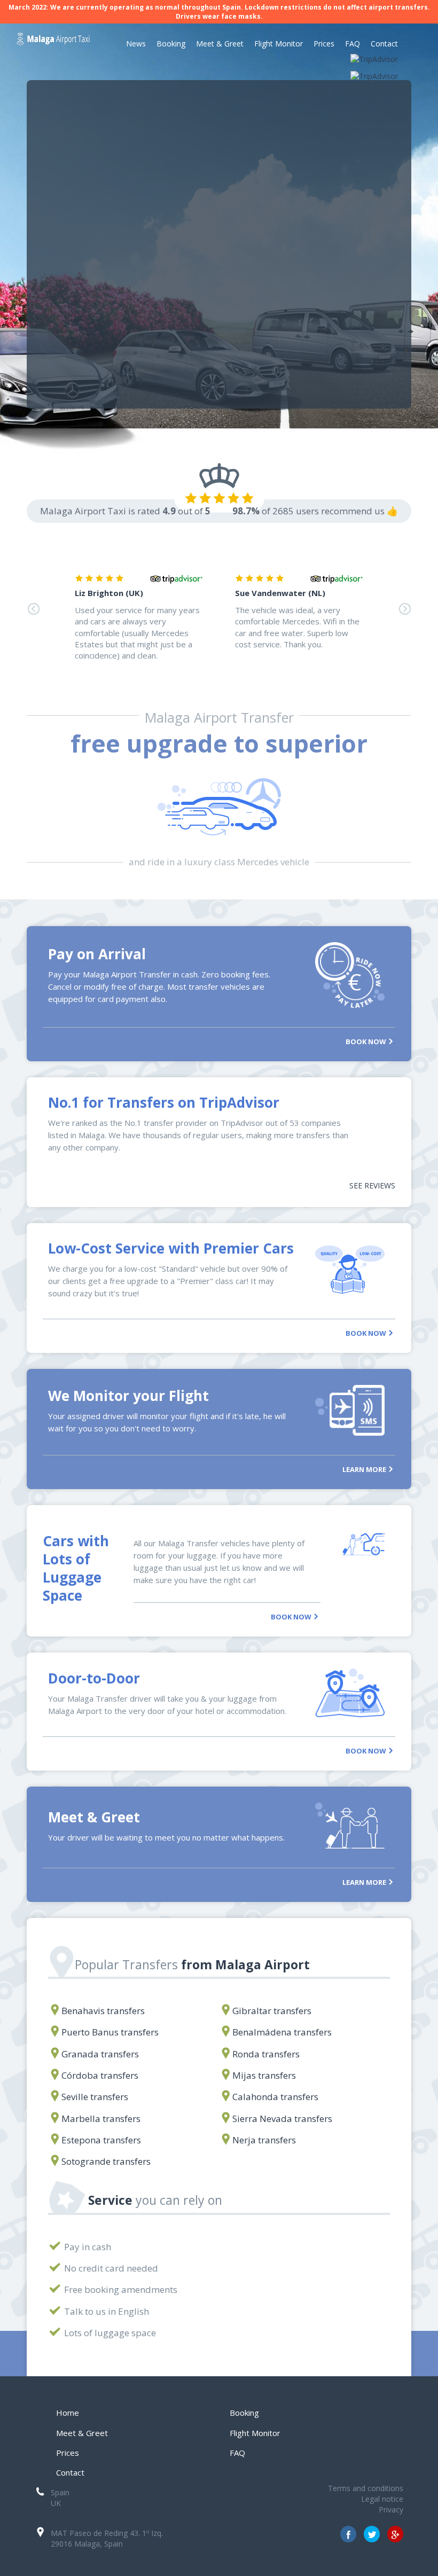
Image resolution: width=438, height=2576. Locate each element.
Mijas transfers (264, 2075)
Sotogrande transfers (106, 2161)
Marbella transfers (101, 2119)
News (136, 44)
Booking (171, 44)
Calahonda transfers (275, 2097)
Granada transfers (100, 2054)
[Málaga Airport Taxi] (53, 45)
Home (68, 2413)
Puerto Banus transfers (110, 2032)
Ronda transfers (266, 2054)
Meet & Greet (220, 44)
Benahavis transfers (103, 2011)
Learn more (365, 1469)
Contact (384, 44)
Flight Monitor (279, 44)
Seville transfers (95, 2097)
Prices (324, 44)
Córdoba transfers (100, 2075)
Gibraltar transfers (272, 2011)
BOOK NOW (367, 1041)
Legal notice (382, 2499)
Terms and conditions (366, 2488)
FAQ (353, 44)
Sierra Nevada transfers (282, 2119)
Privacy (391, 2510)
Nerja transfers (264, 2140)
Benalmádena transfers (282, 2032)
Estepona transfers (101, 2140)
